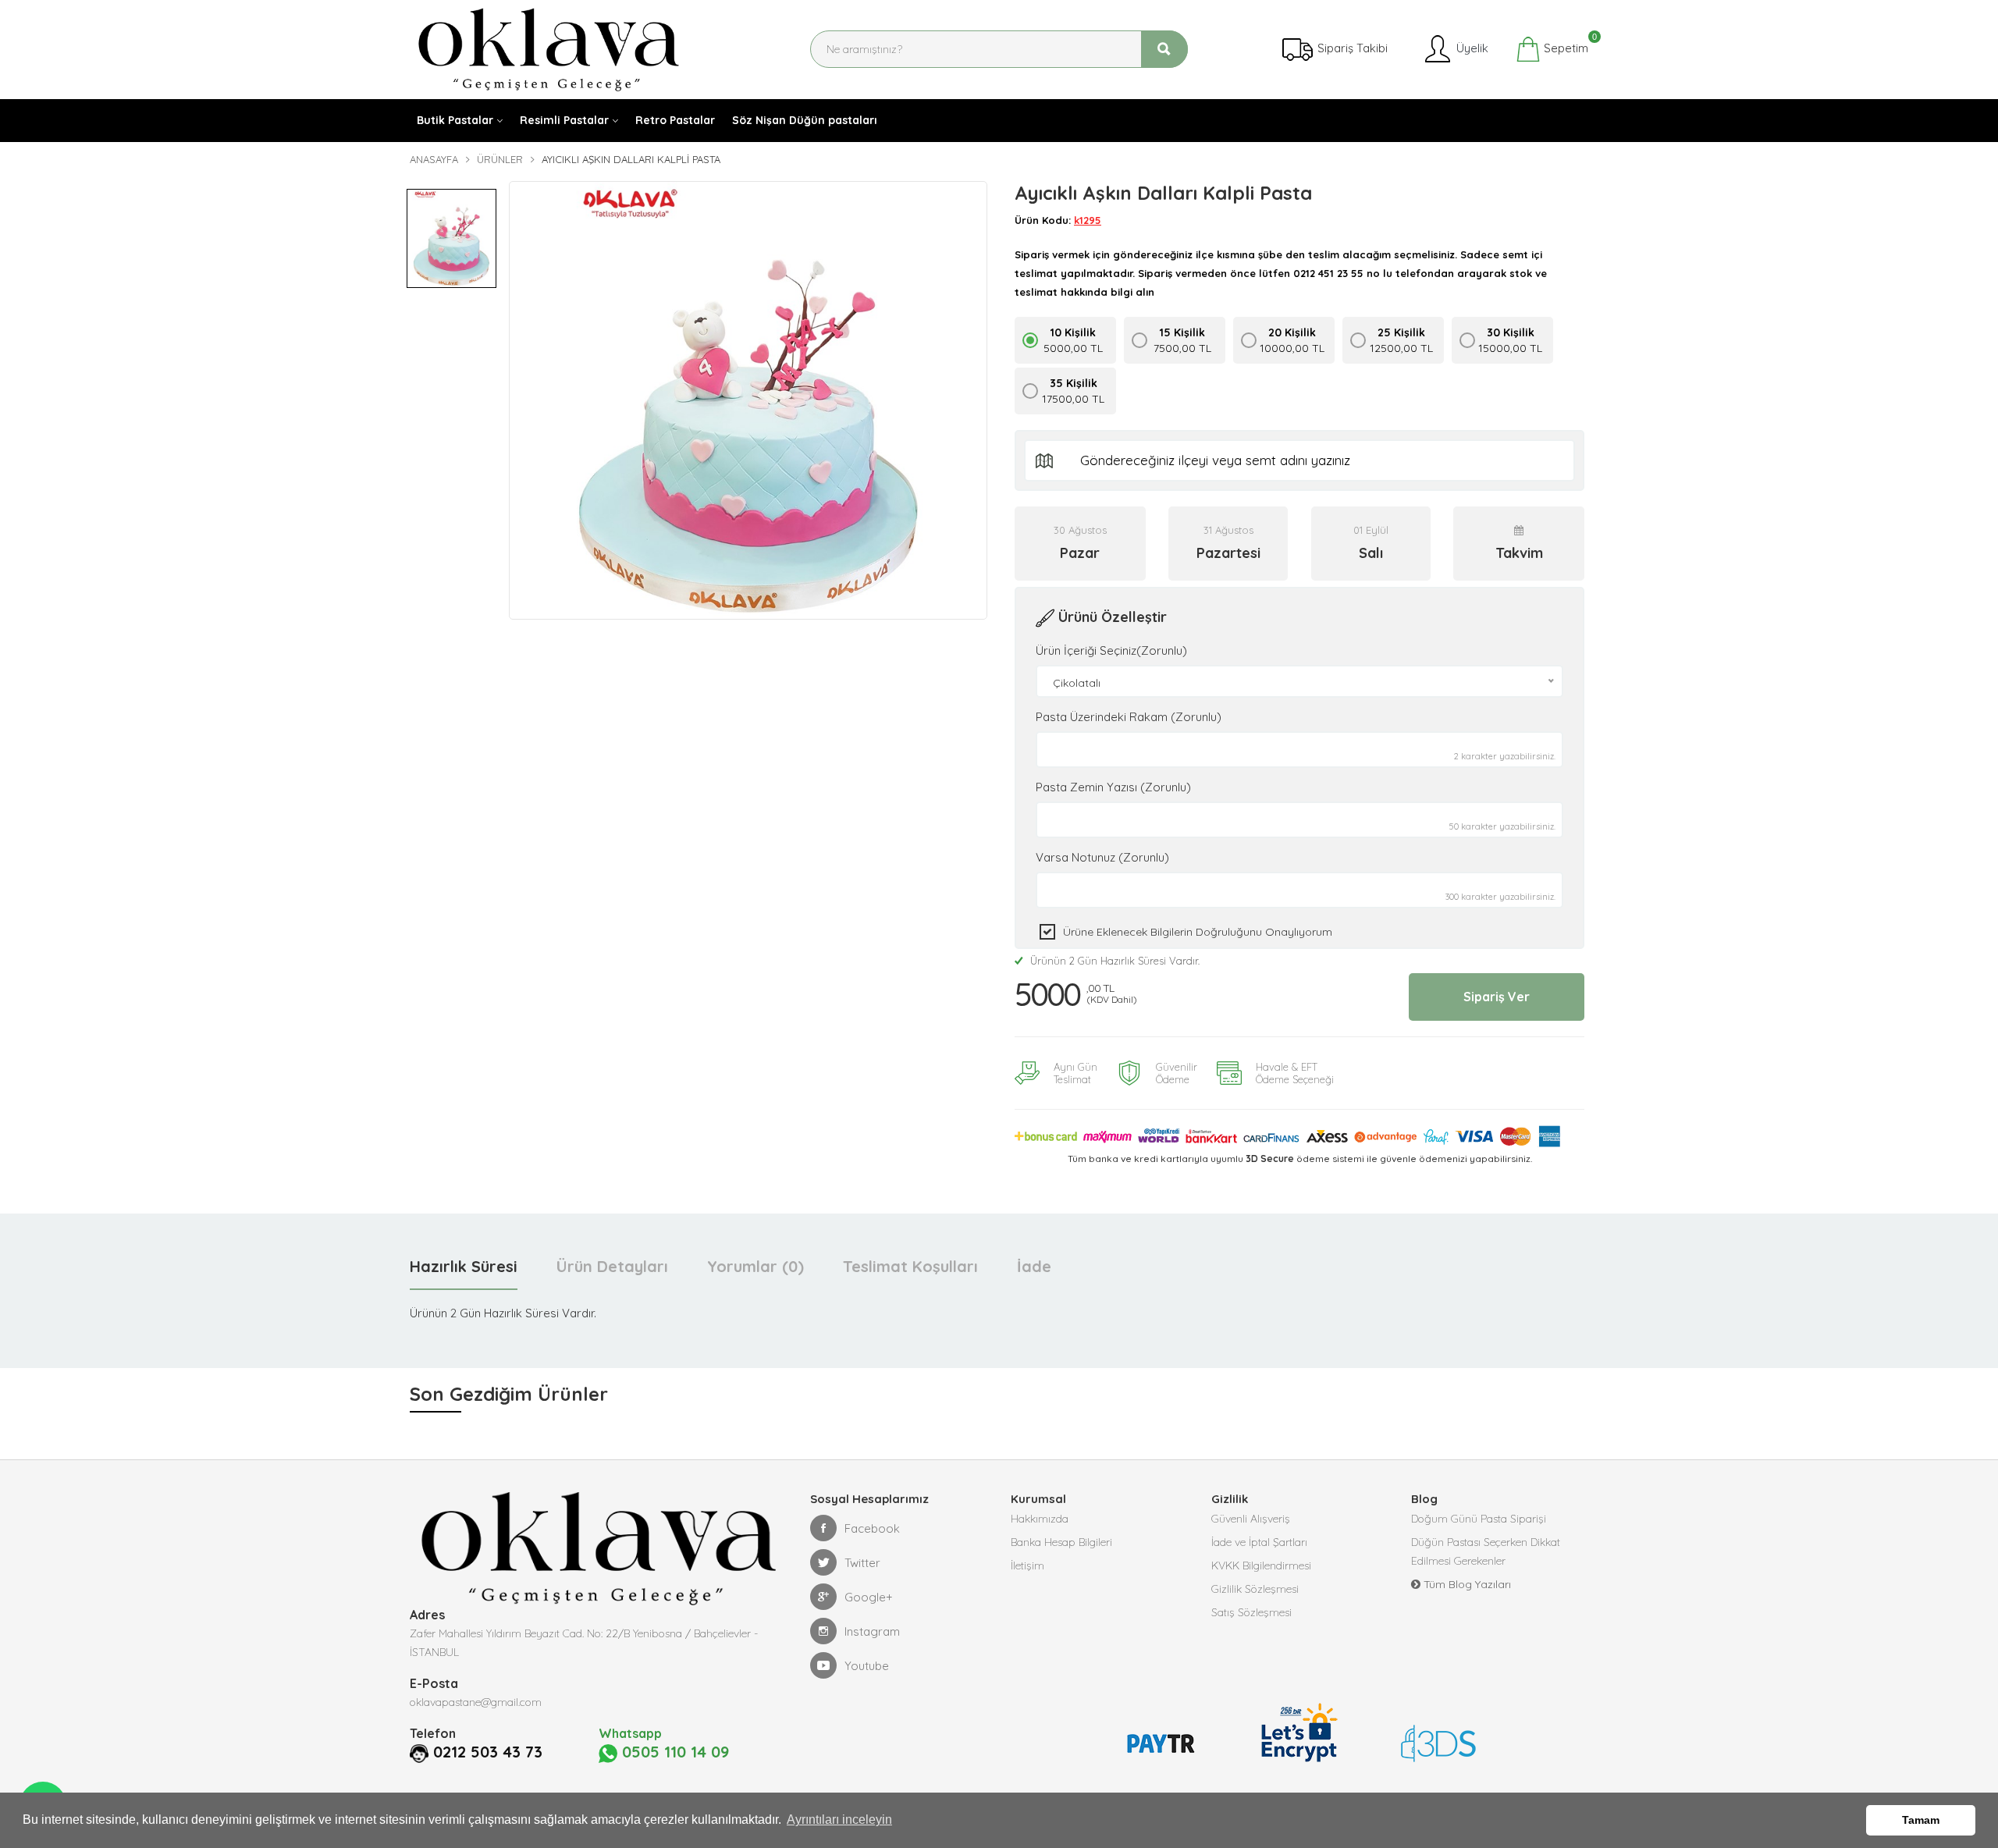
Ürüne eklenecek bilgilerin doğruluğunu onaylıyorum (1198, 932)
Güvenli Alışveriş (1251, 1519)
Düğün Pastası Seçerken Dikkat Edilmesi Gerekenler (1486, 1551)
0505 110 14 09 (673, 1752)
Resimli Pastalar (564, 120)
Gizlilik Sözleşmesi (1255, 1589)
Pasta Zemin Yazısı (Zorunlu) (1113, 787)
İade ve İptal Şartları (1259, 1542)
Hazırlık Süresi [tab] (464, 1266)
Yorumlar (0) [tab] (755, 1266)
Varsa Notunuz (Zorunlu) (1102, 857)
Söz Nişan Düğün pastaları (805, 120)
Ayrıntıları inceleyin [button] (839, 1820)
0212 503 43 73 (488, 1752)
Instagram (872, 1631)
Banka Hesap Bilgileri (1061, 1542)
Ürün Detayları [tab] (612, 1266)
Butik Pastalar (455, 120)
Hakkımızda (1040, 1519)
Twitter (862, 1563)
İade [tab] (1034, 1266)
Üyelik (1471, 48)
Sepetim (1564, 46)
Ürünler (500, 159)
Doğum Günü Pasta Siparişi (1479, 1519)
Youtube (867, 1666)
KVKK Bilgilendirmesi (1261, 1565)
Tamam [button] (1921, 1820)
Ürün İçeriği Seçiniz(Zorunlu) (1111, 650)
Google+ (869, 1597)
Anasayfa (434, 159)
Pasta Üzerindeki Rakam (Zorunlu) (1129, 717)
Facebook (872, 1528)
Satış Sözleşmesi (1251, 1612)
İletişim (1027, 1565)
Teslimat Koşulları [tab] (910, 1266)
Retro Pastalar (675, 120)
